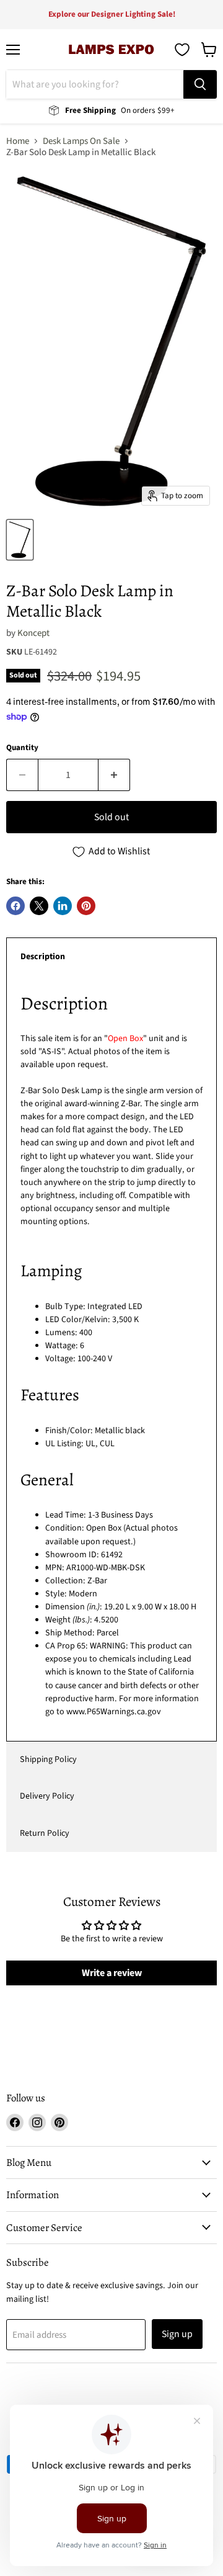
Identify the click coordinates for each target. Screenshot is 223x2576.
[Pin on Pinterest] (86, 906)
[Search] (200, 84)
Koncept (33, 633)
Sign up (177, 2334)
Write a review (112, 1973)
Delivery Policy (47, 1796)
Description (43, 957)
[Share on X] (39, 906)
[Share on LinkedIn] (63, 906)
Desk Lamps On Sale (81, 141)
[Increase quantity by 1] (114, 775)
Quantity (22, 748)
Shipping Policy (48, 1760)
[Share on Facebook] (15, 906)
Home (18, 141)
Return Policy (45, 1833)
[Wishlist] (182, 50)
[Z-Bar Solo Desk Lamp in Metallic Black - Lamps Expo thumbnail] (20, 540)
